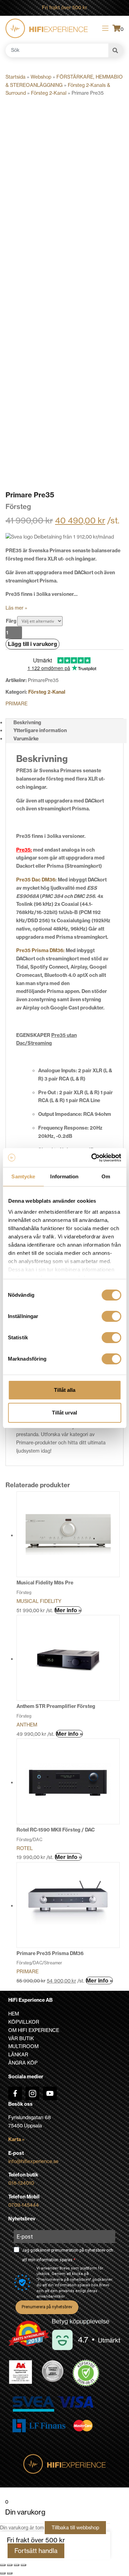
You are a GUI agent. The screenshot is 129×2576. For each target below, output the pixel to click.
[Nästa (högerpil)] (10, 2573)
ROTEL (25, 1848)
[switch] (111, 1316)
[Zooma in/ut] (3, 2565)
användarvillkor (51, 2296)
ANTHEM (27, 1725)
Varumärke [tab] (26, 739)
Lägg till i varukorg (33, 644)
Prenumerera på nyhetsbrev (47, 2307)
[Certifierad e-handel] (86, 2373)
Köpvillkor (24, 2022)
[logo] (47, 28)
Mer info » (68, 1610)
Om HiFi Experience (34, 2030)
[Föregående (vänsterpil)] (3, 2573)
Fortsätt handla (36, 2551)
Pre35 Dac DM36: (36, 880)
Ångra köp (23, 2063)
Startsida (15, 77)
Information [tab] (64, 1176)
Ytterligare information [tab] (40, 730)
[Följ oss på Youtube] (50, 2093)
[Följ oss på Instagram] (32, 2093)
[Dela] (17, 2565)
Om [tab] (106, 1176)
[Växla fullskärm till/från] (10, 2565)
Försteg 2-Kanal (49, 93)
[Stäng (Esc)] (23, 2565)
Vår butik (21, 2038)
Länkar (18, 2055)
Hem (14, 2014)
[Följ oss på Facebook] (15, 2093)
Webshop (41, 77)
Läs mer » (16, 608)
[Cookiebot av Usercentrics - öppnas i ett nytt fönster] (92, 1158)
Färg (11, 621)
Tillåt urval (64, 1413)
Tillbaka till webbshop (75, 2528)
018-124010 (21, 2183)
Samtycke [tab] (23, 1176)
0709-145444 (24, 2205)
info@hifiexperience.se (33, 2161)
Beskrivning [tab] (27, 723)
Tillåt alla (65, 1390)
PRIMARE (17, 704)
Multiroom (23, 2046)
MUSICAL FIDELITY (39, 1601)
